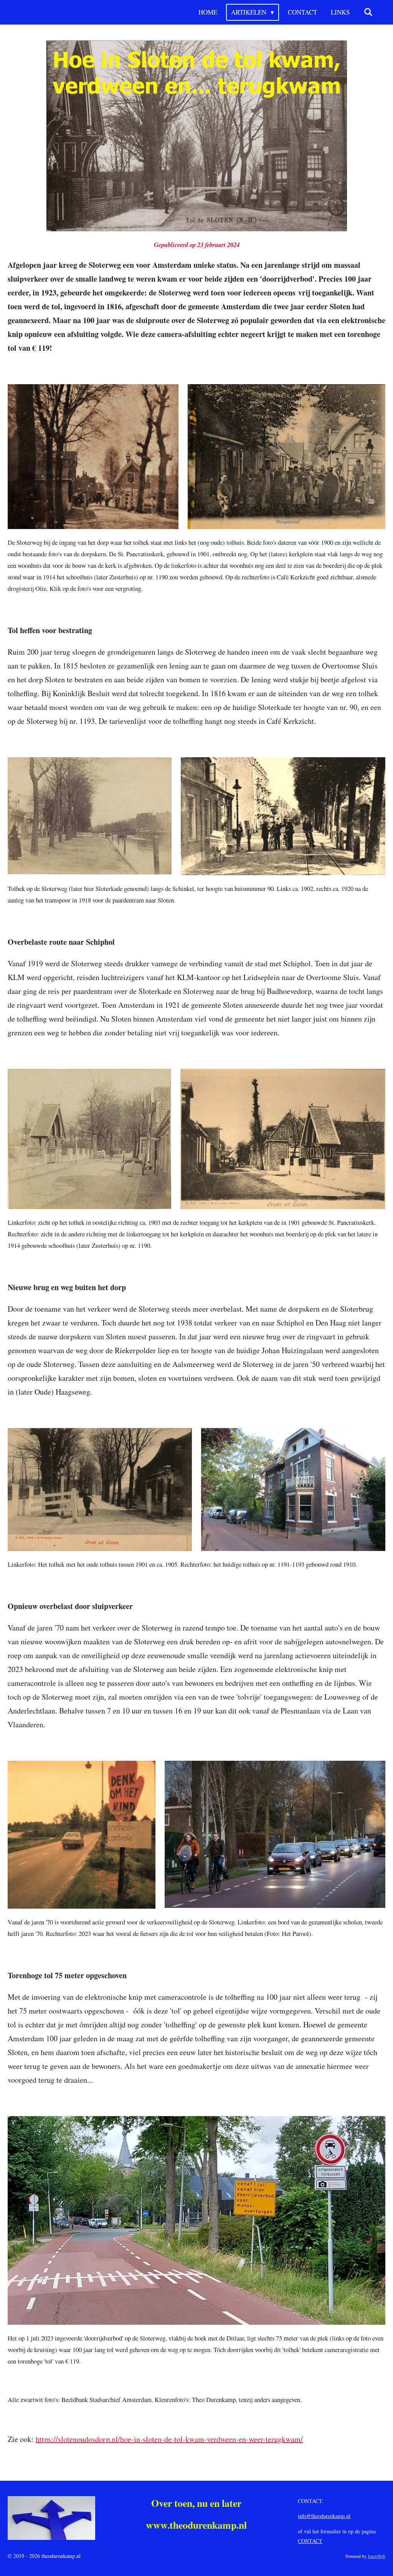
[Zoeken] (368, 12)
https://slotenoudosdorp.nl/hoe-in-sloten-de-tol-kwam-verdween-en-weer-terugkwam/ (169, 2439)
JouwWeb (376, 2556)
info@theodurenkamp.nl (324, 2516)
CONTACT (310, 2541)
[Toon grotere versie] (197, 136)
